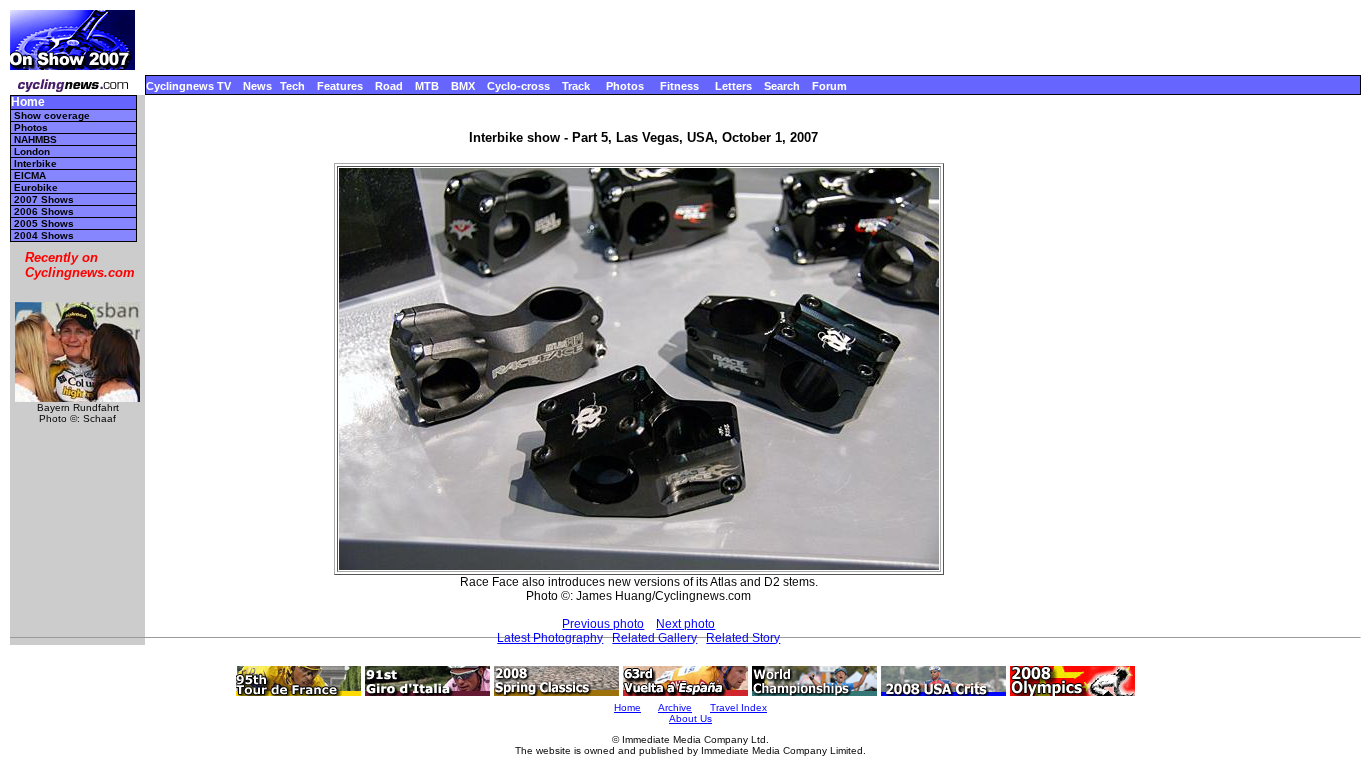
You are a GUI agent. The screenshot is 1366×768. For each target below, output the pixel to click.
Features (340, 86)
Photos (625, 86)
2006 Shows (44, 211)
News (257, 86)
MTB (427, 86)
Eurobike (36, 187)
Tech (292, 86)
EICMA (30, 175)
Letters (733, 86)
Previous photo (603, 624)
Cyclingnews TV (188, 86)
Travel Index (738, 707)
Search (782, 86)
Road (389, 86)
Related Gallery (654, 638)
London (32, 151)
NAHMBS (35, 139)
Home (28, 102)
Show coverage (52, 115)
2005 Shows (44, 223)
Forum (829, 86)
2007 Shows (44, 199)
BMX (463, 86)
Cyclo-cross (518, 86)
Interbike (35, 163)
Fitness (679, 86)
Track (576, 86)
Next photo (685, 624)
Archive (675, 707)
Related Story (743, 638)
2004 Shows (44, 235)
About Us (690, 718)
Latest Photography (550, 638)
